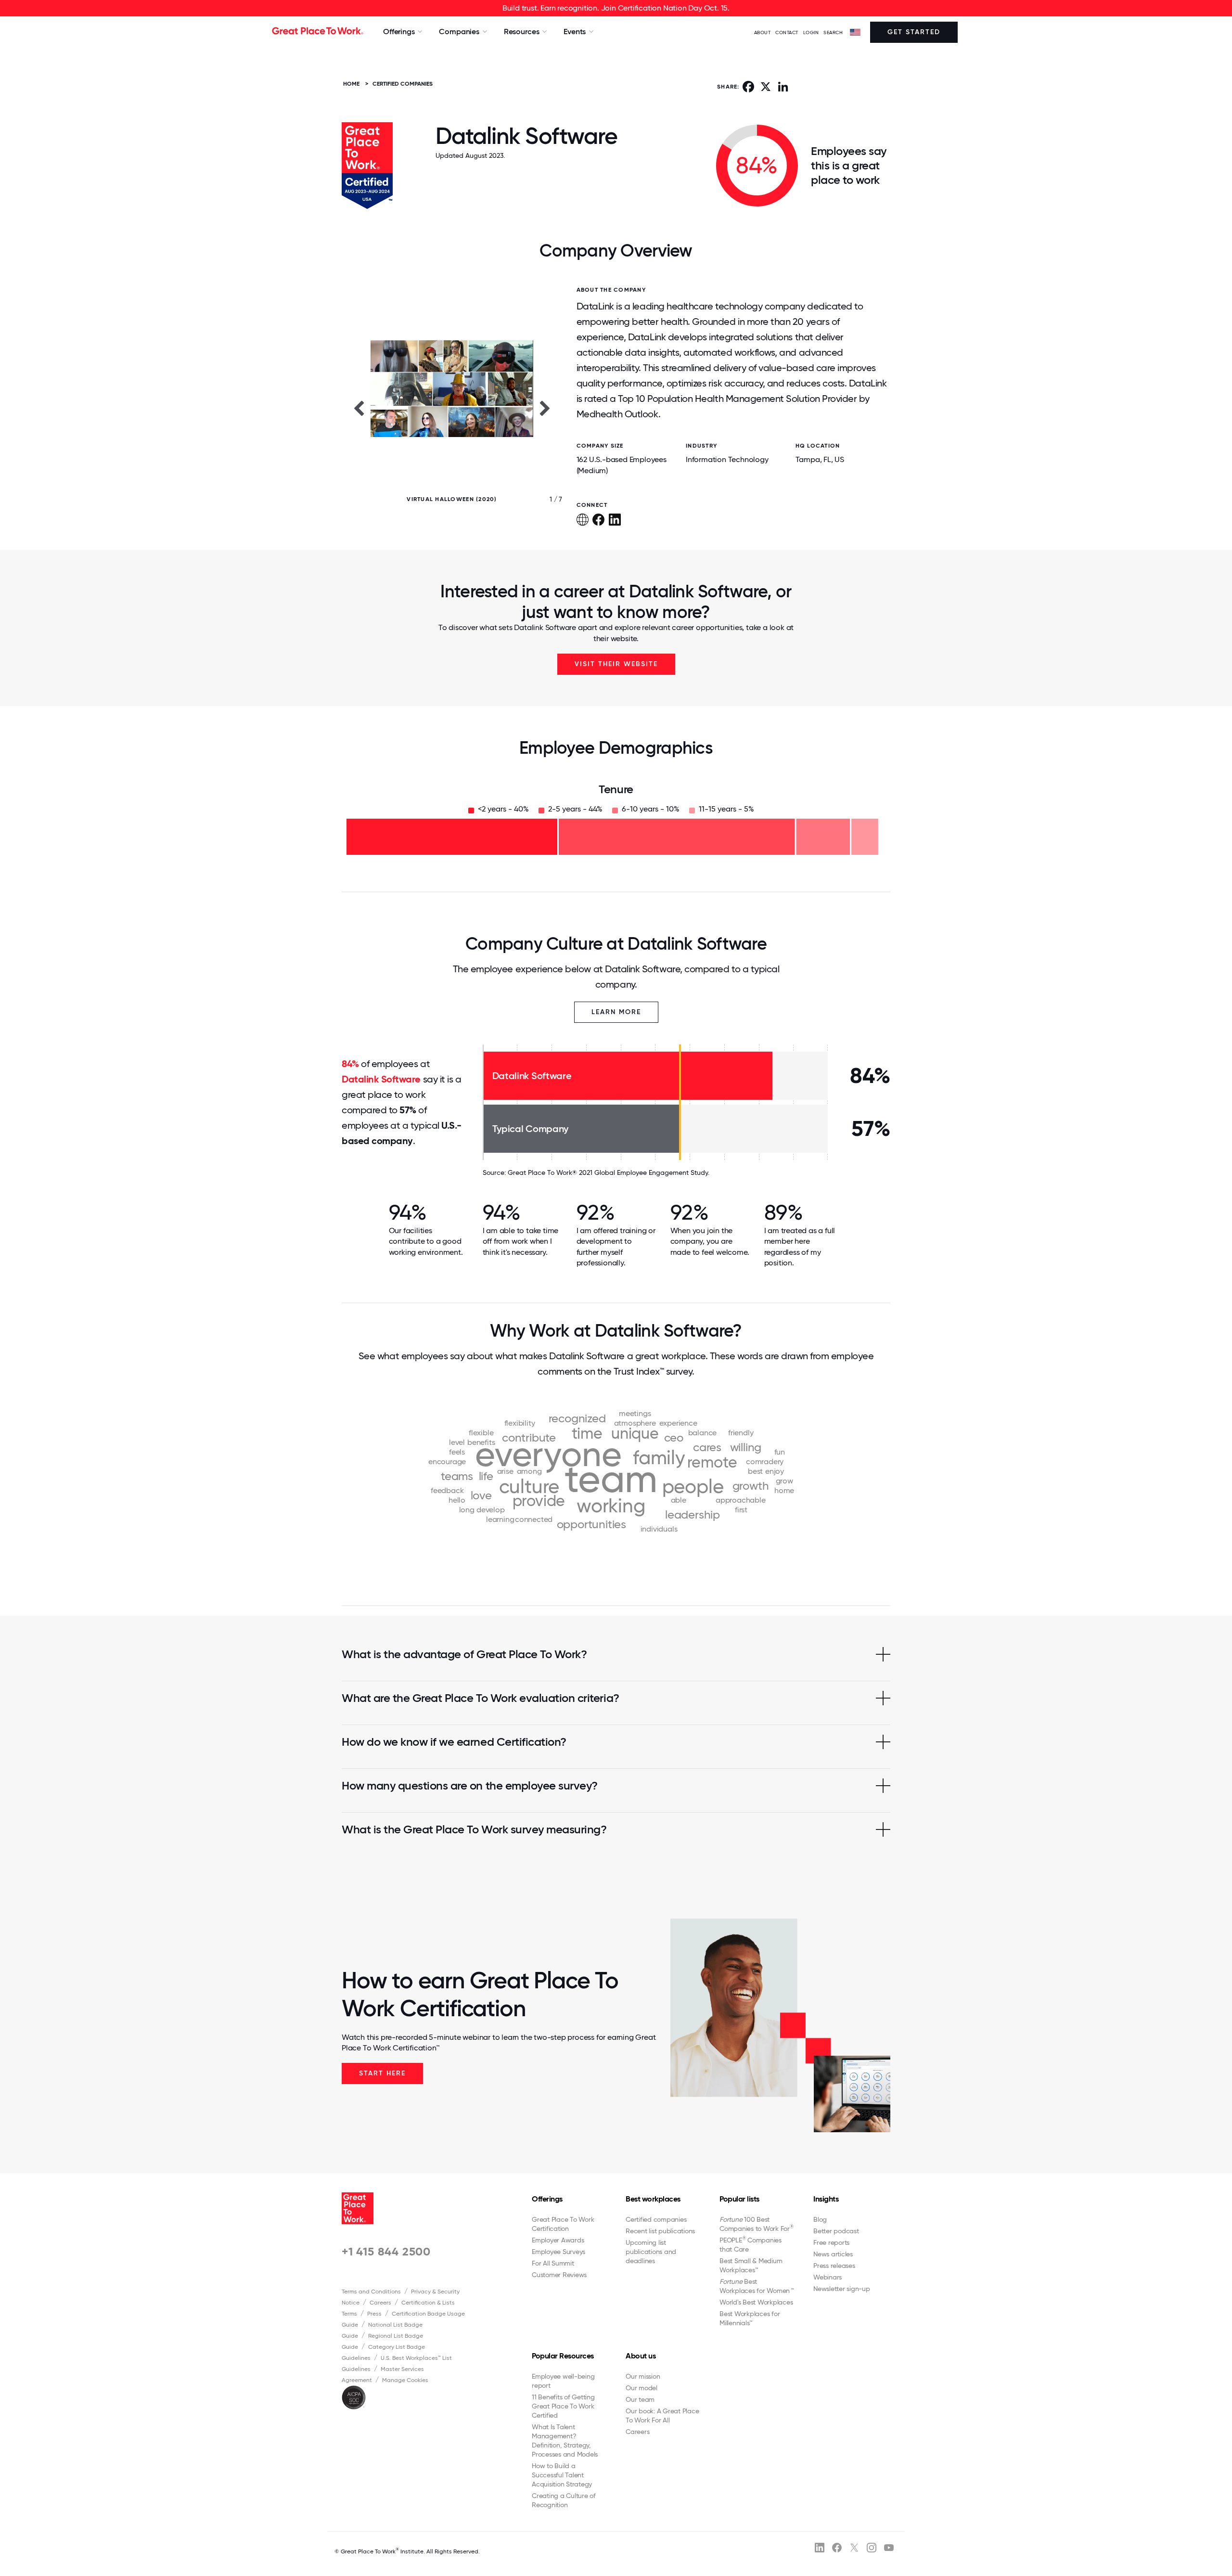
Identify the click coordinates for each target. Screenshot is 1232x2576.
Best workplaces (653, 2199)
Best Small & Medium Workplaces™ (751, 2265)
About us (641, 2356)
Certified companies (656, 2219)
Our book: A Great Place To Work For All (662, 2415)
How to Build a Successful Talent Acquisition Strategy (562, 2475)
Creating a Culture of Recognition (564, 2500)
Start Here (382, 2073)
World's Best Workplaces (756, 2302)
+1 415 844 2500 (386, 2251)
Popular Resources (563, 2356)
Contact (787, 32)
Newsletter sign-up (842, 2289)
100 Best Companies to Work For (757, 2224)
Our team (640, 2399)
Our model (642, 2388)
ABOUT (763, 32)
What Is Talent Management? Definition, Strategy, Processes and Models (565, 2441)
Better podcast (836, 2231)
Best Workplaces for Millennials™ (750, 2318)
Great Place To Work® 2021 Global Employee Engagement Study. (609, 1172)
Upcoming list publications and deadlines (651, 2252)
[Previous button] (359, 408)
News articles (833, 2254)
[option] (452, 408)
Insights (826, 2199)
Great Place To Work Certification (563, 2224)
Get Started (914, 32)
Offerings (547, 2199)
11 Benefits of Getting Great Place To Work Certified (563, 2406)
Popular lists (739, 2199)
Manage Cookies (405, 2380)
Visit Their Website (616, 664)
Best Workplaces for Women (756, 2286)
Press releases (834, 2266)
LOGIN (811, 32)
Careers (380, 2303)
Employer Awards (558, 2240)
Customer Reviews (559, 2275)
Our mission (643, 2376)
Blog (820, 2219)
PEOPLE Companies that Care (751, 2244)
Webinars (828, 2277)
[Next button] (545, 408)
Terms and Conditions (371, 2292)
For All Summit (553, 2263)
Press (374, 2314)
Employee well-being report (563, 2381)
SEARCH (833, 32)
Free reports (831, 2242)
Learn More (616, 1012)
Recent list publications (660, 2231)
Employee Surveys (558, 2252)
